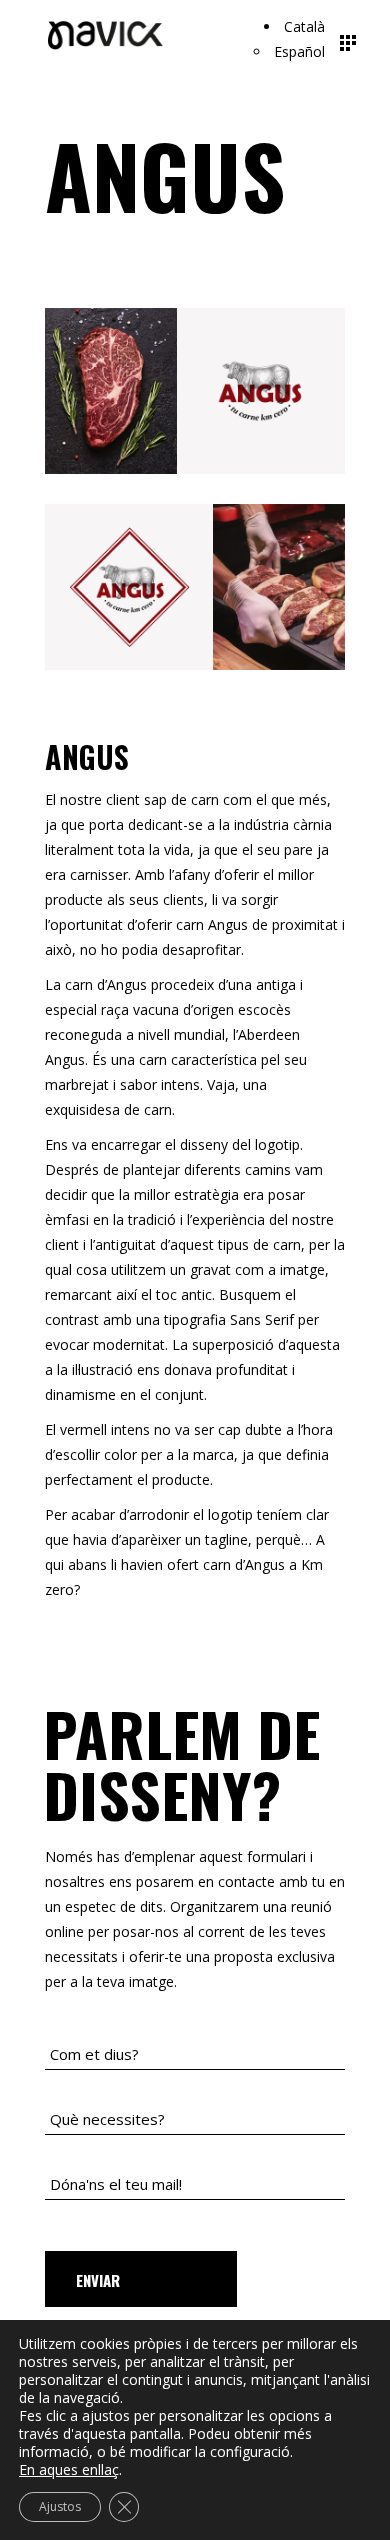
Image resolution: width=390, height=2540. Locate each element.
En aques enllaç (69, 2470)
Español (299, 51)
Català (304, 26)
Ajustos (60, 2506)
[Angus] (195, 391)
